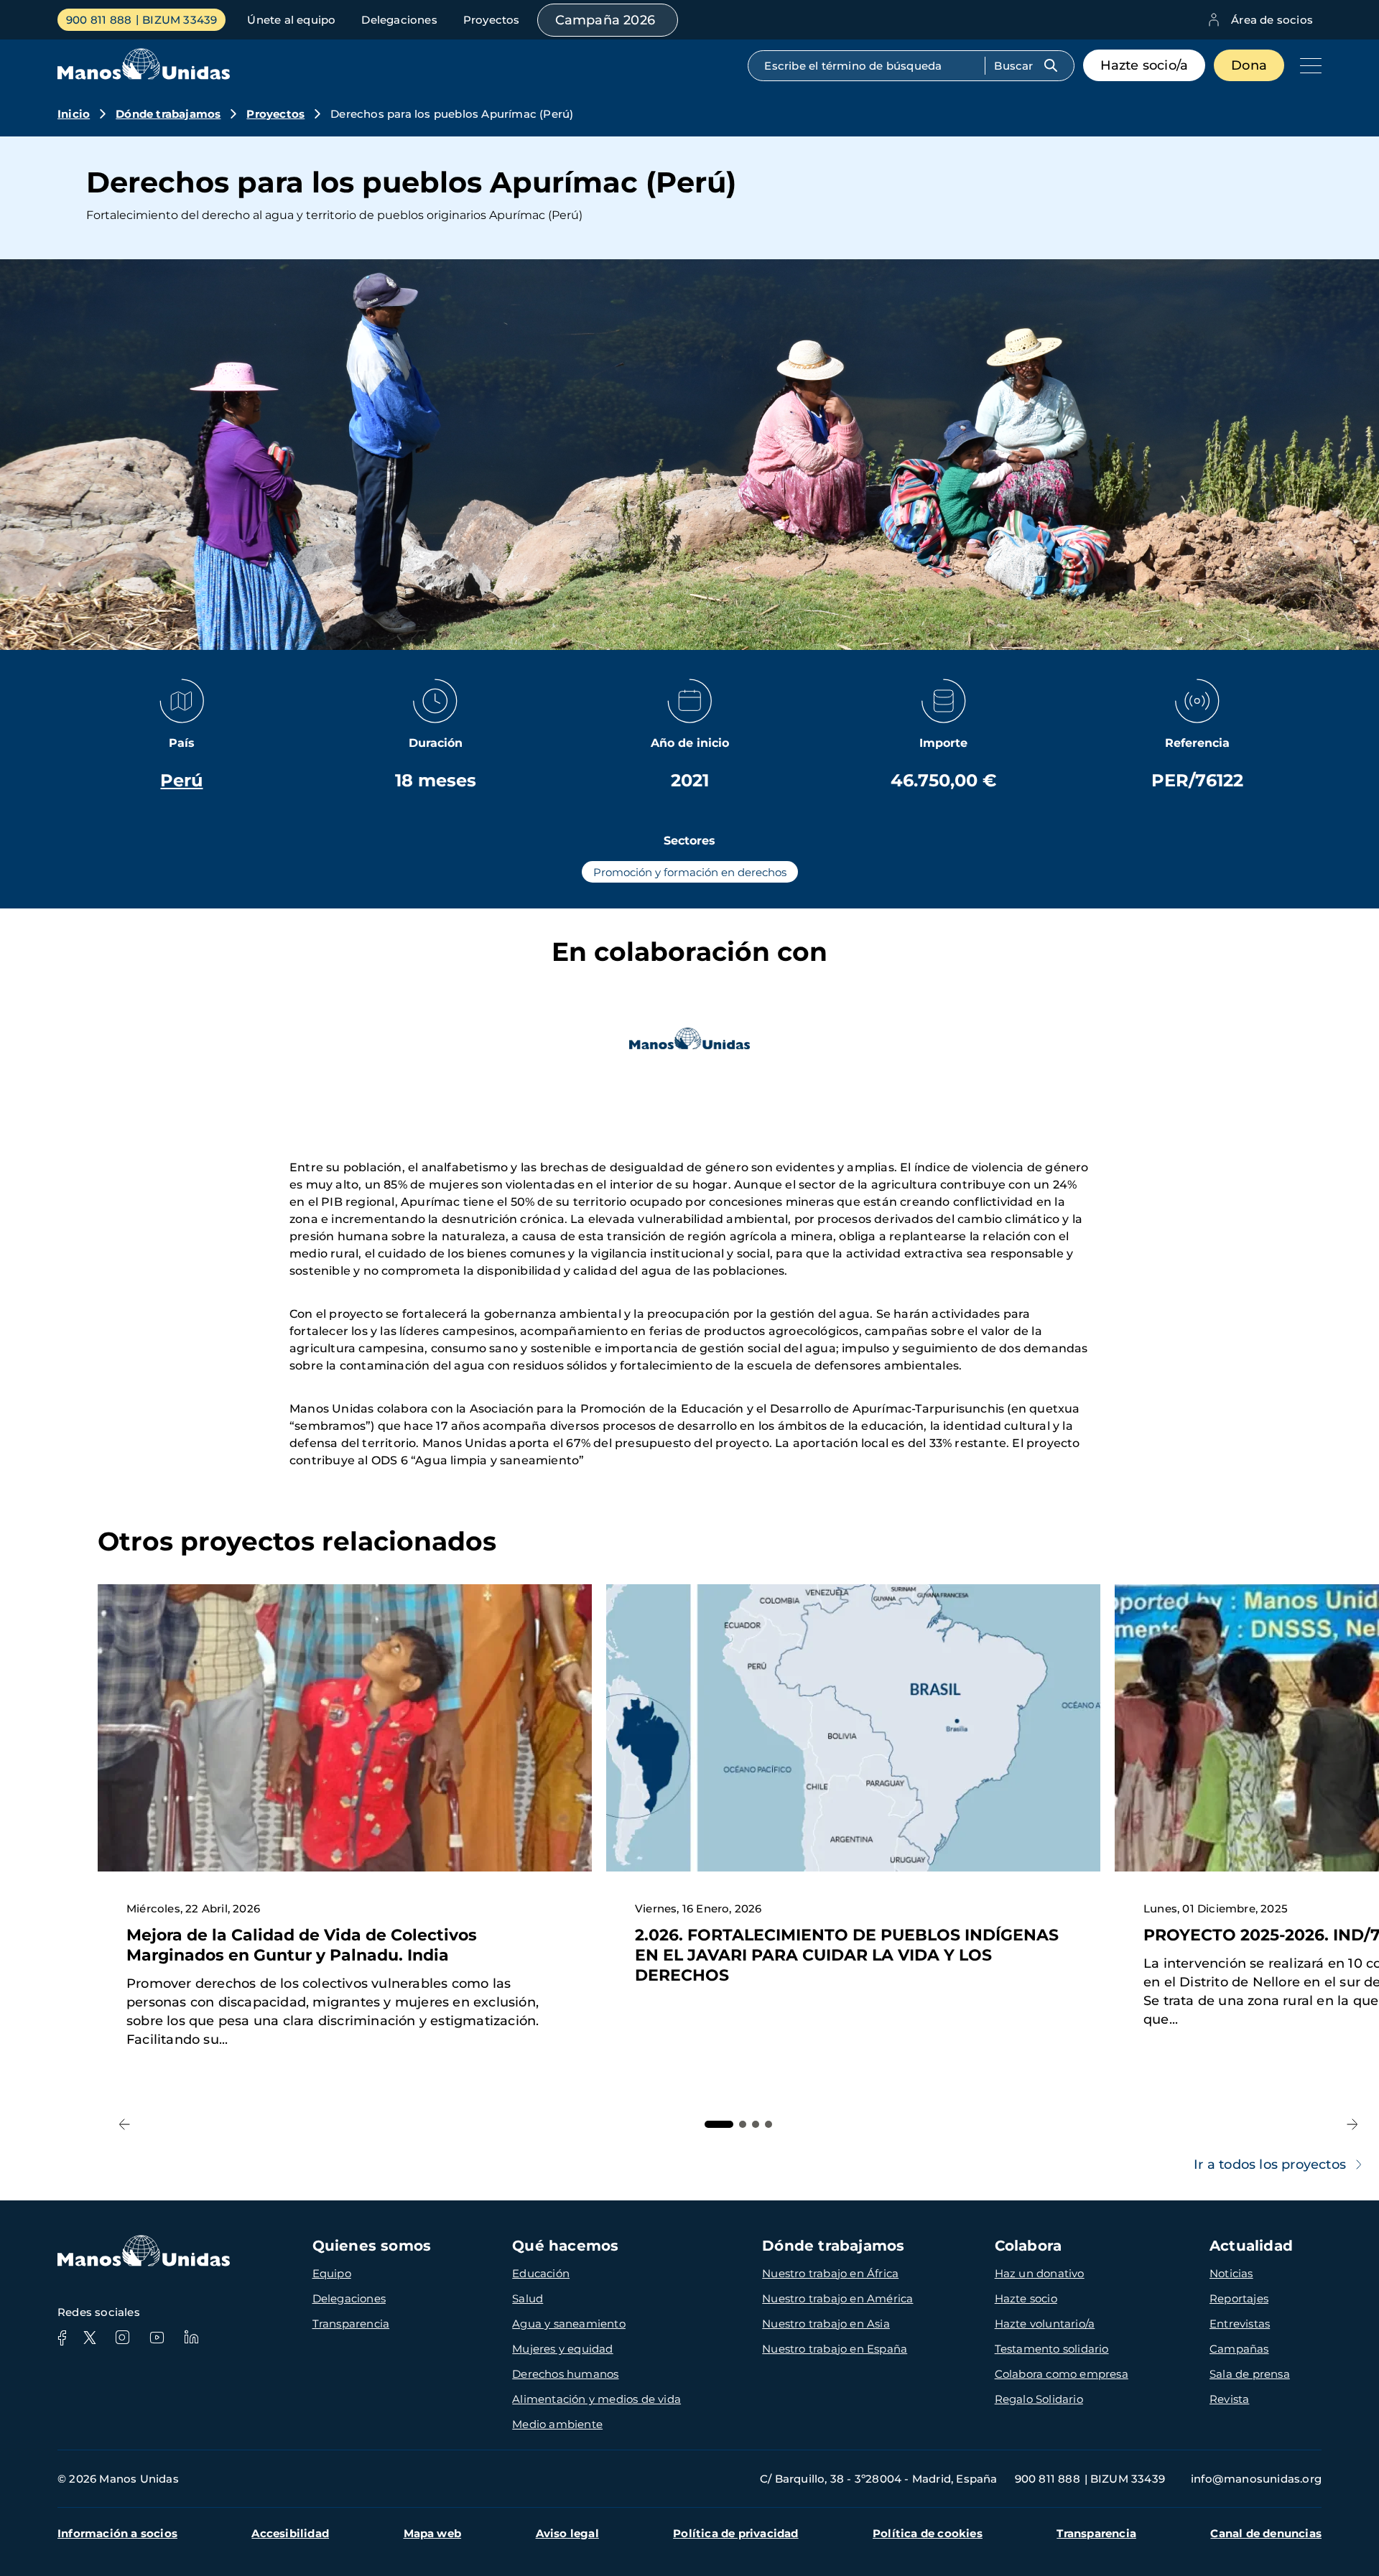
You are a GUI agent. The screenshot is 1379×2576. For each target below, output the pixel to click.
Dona (1249, 65)
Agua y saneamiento (569, 2324)
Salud (528, 2298)
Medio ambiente (557, 2424)
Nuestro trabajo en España (835, 2349)
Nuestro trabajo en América (837, 2298)
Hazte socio (1026, 2298)
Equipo (332, 2273)
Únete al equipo (291, 20)
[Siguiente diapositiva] (1352, 2125)
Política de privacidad (735, 2533)
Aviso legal (567, 2533)
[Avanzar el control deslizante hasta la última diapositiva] (125, 2125)
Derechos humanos (565, 2374)
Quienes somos (372, 2246)
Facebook (62, 2338)
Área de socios (1272, 20)
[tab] (719, 2124)
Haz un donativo (1040, 2273)
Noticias (1231, 2273)
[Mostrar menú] (1307, 65)
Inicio (74, 114)
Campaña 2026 (605, 20)
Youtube (157, 2338)
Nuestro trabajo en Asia (826, 2324)
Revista (1229, 2399)
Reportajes (1239, 2298)
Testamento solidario (1052, 2349)
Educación (541, 2273)
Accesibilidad (290, 2533)
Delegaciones (399, 20)
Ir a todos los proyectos (1270, 2165)
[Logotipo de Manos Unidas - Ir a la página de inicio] (144, 76)
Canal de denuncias (1266, 2533)
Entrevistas (1240, 2324)
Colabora (1029, 2246)
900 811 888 (99, 20)
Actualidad (1251, 2246)
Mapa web (433, 2533)
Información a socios (117, 2533)
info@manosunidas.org (1256, 2479)
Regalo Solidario (1039, 2399)
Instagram (122, 2338)
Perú (181, 780)
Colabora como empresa (1062, 2374)
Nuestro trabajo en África (830, 2273)
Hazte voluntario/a (1045, 2324)
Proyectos (492, 20)
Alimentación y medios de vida (596, 2399)
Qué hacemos (565, 2246)
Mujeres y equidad (562, 2349)
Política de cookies (928, 2533)
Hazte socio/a (1144, 65)
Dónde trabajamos (168, 114)
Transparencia (351, 2324)
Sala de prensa (1250, 2374)
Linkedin (191, 2338)
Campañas (1239, 2349)
